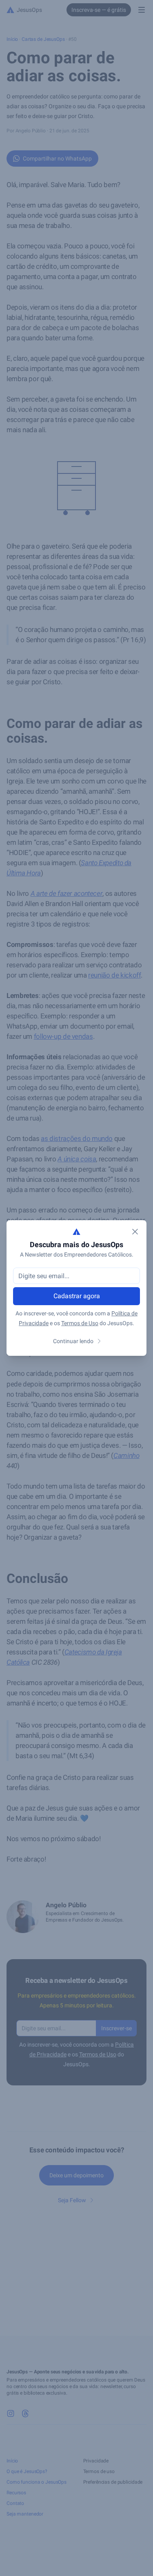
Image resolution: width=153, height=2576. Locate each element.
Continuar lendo (73, 1341)
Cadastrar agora (77, 1296)
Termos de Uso (80, 1323)
